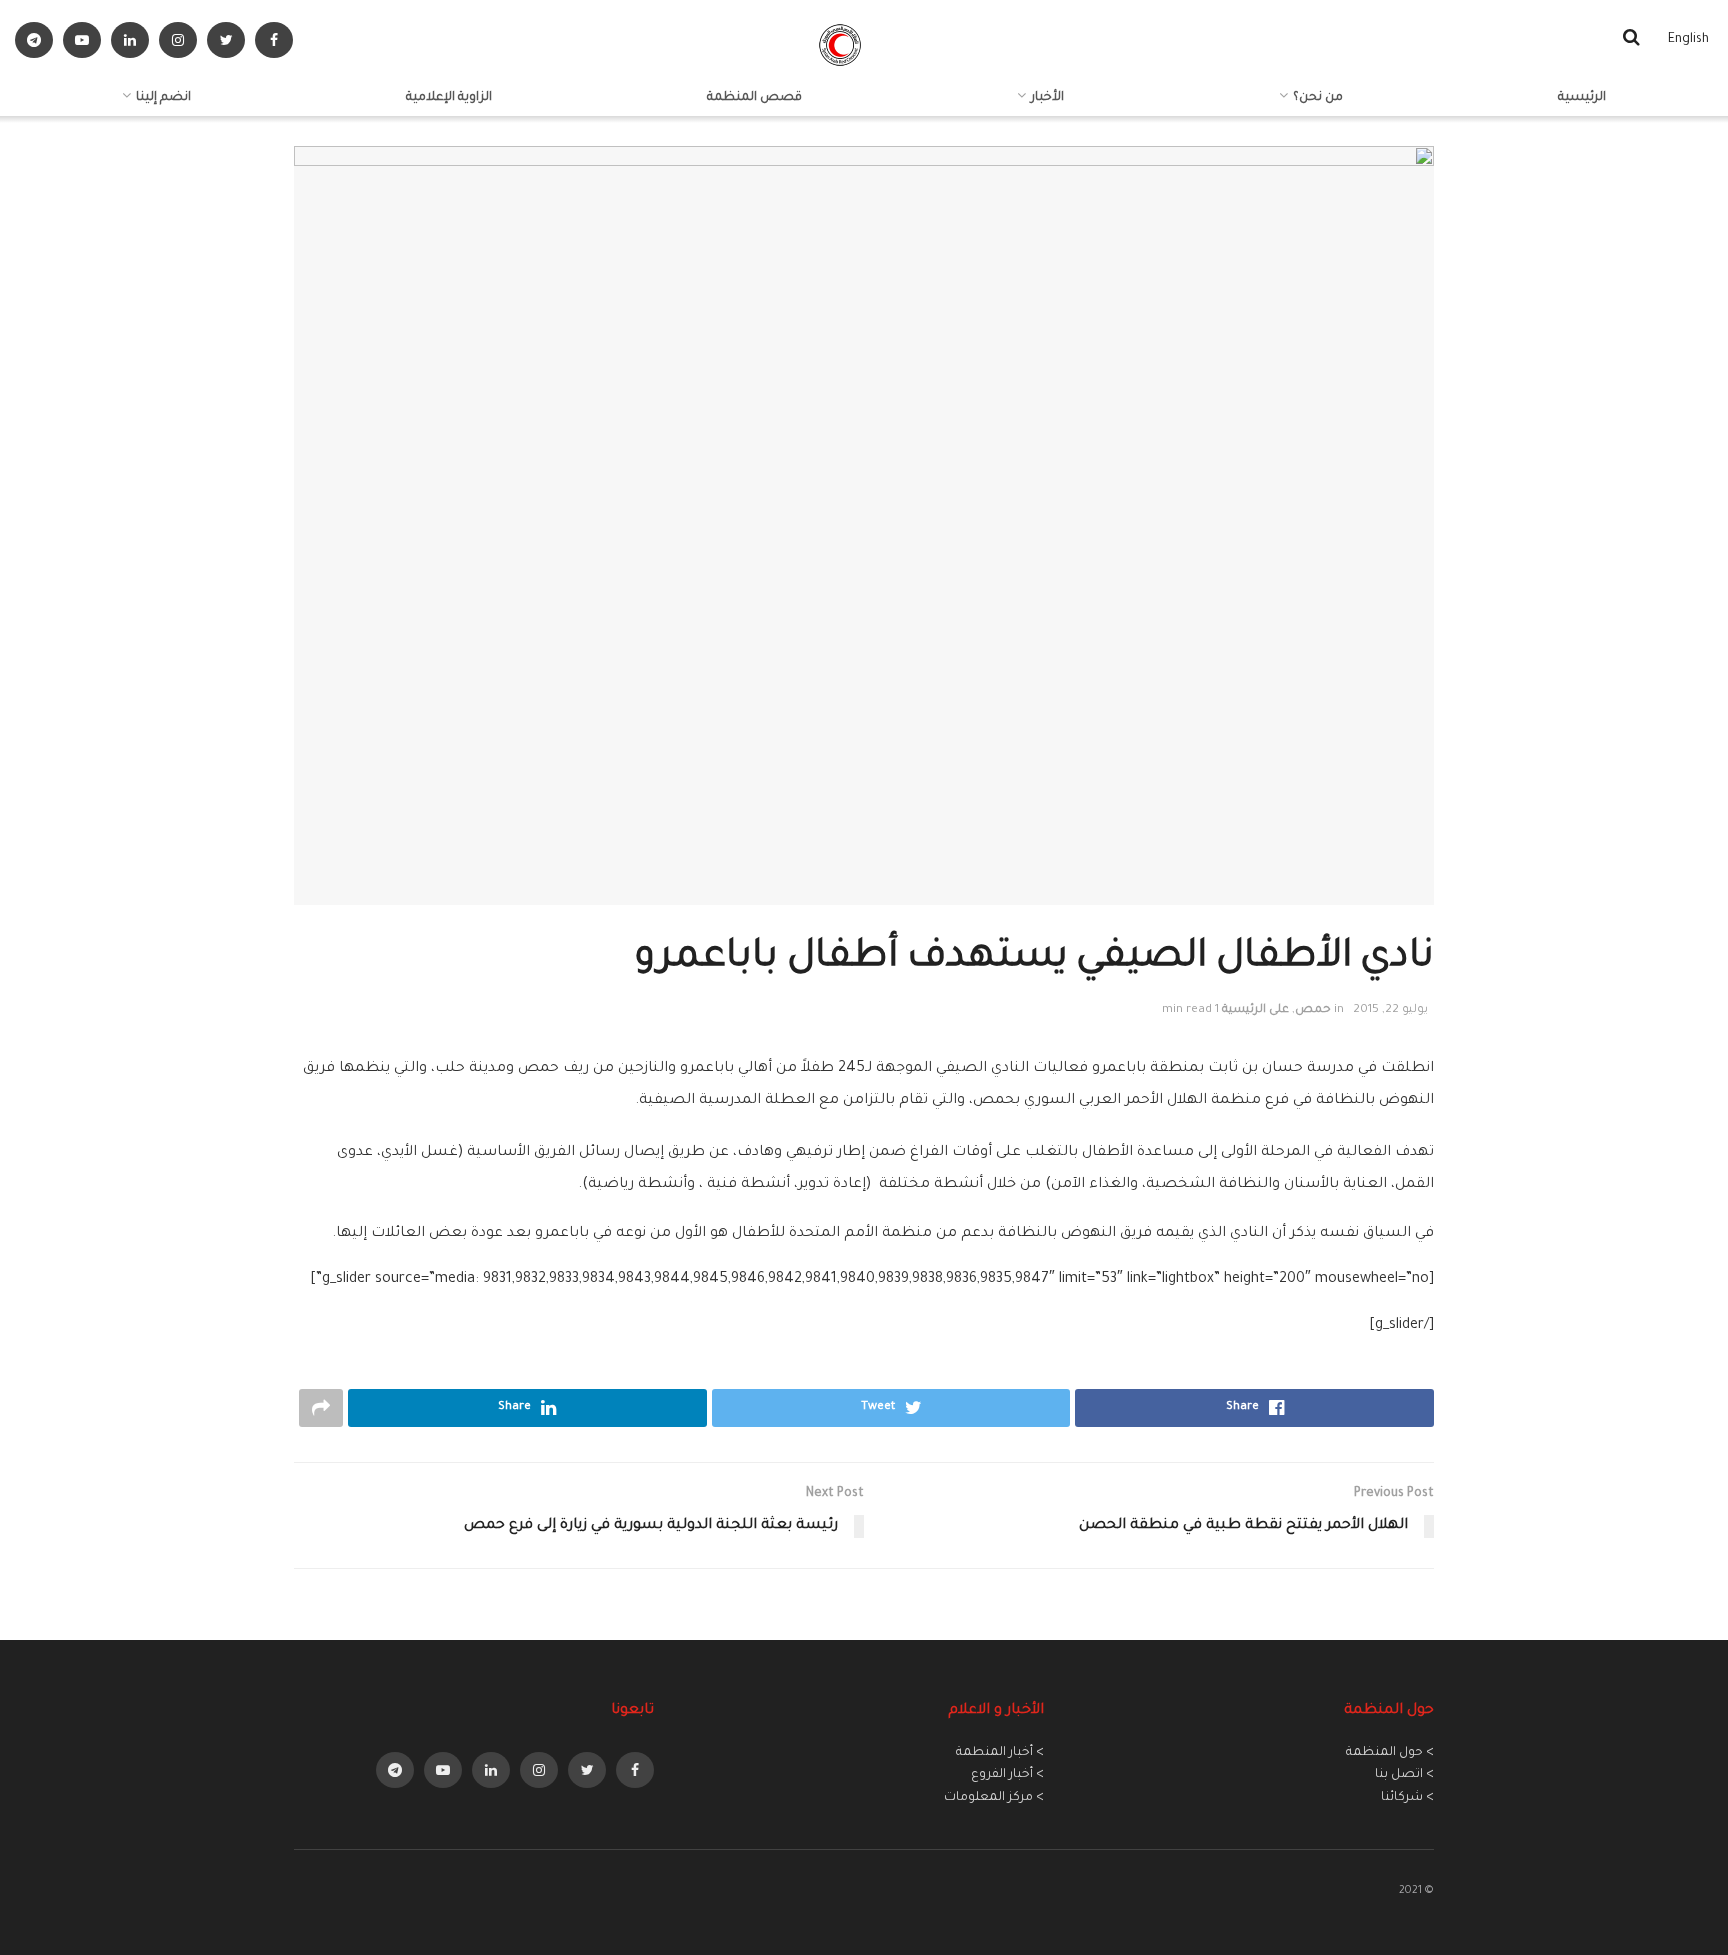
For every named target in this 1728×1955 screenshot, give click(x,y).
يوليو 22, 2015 (1390, 1010)
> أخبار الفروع (1007, 1775)
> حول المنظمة (1390, 1753)
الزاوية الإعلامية (449, 98)
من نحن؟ (1318, 98)
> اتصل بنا (1404, 1775)
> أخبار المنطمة (1000, 1753)
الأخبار (1047, 98)
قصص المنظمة (754, 98)
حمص (1313, 1010)
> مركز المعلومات (994, 1798)
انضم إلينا (163, 98)
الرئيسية (1582, 98)
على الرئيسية (1255, 1010)
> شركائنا (1407, 1798)
